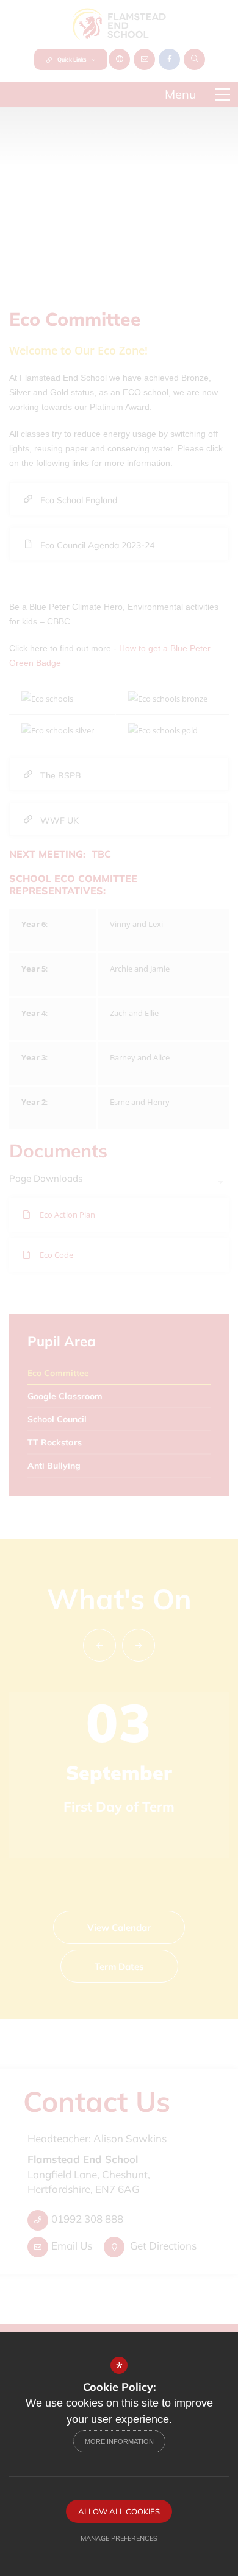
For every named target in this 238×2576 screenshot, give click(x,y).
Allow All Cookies (119, 2511)
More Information (119, 2441)
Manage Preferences (119, 2538)
